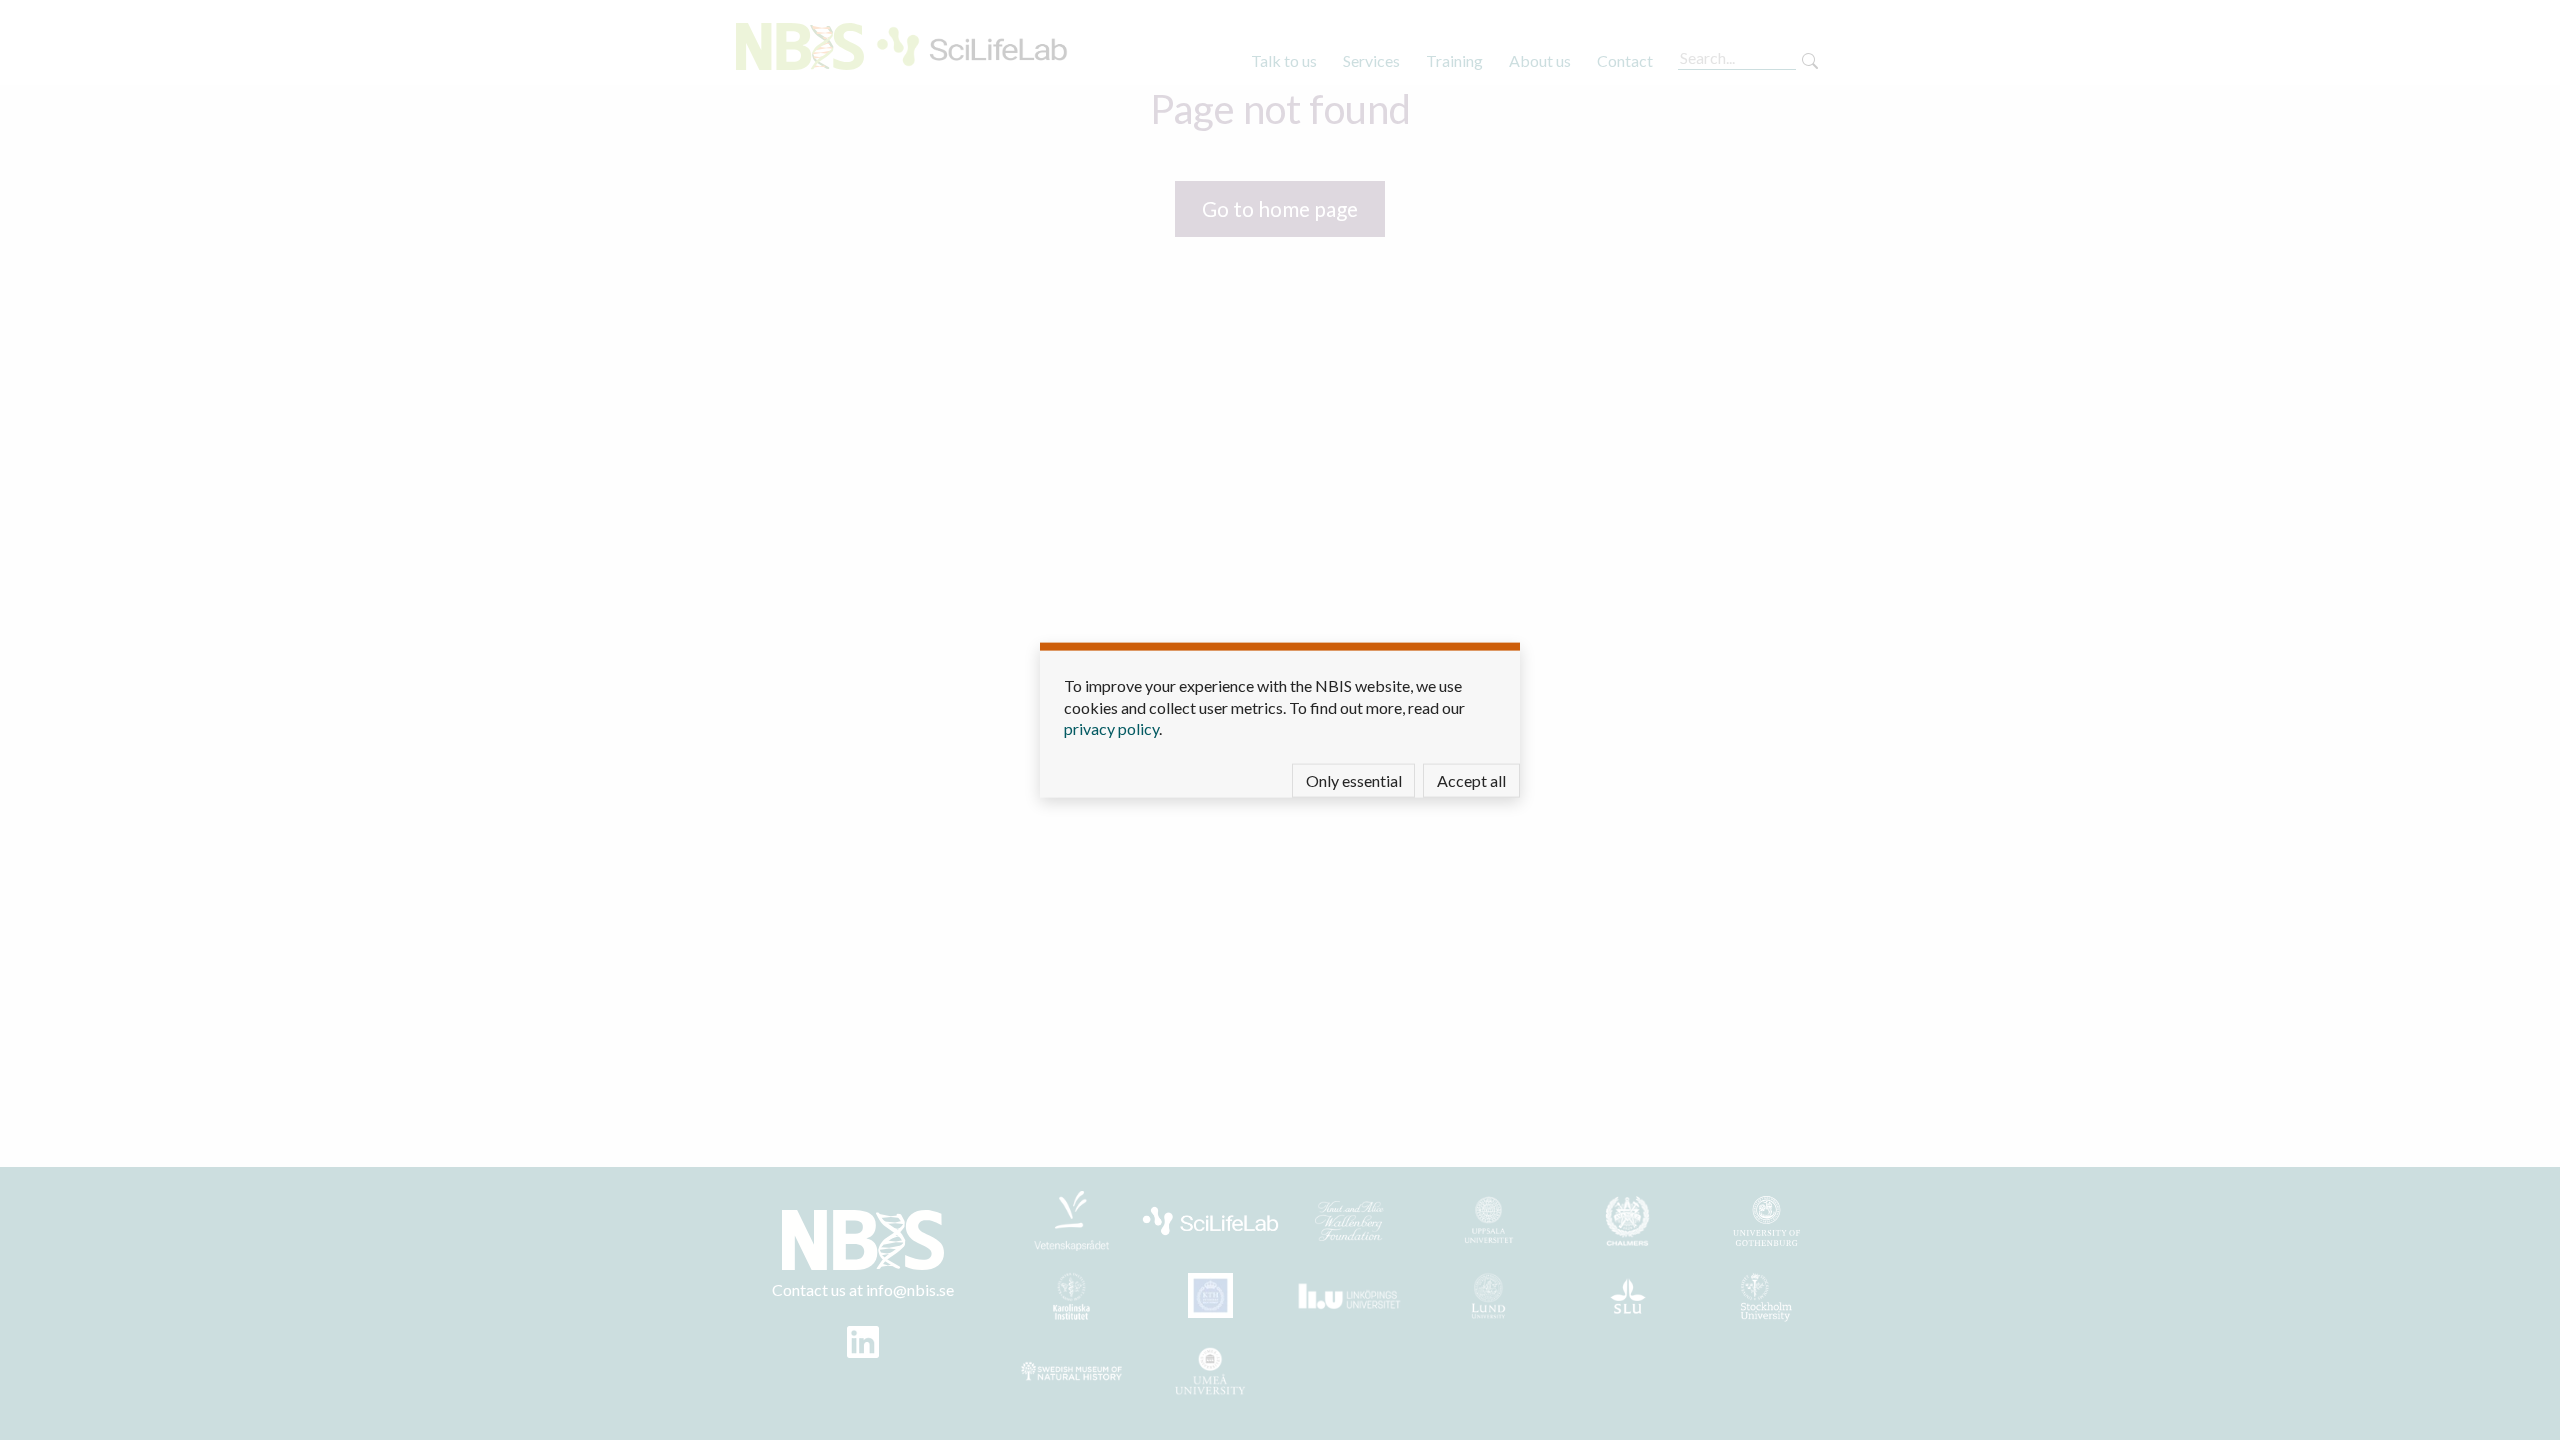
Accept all (1471, 779)
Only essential (1354, 779)
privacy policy (1111, 728)
